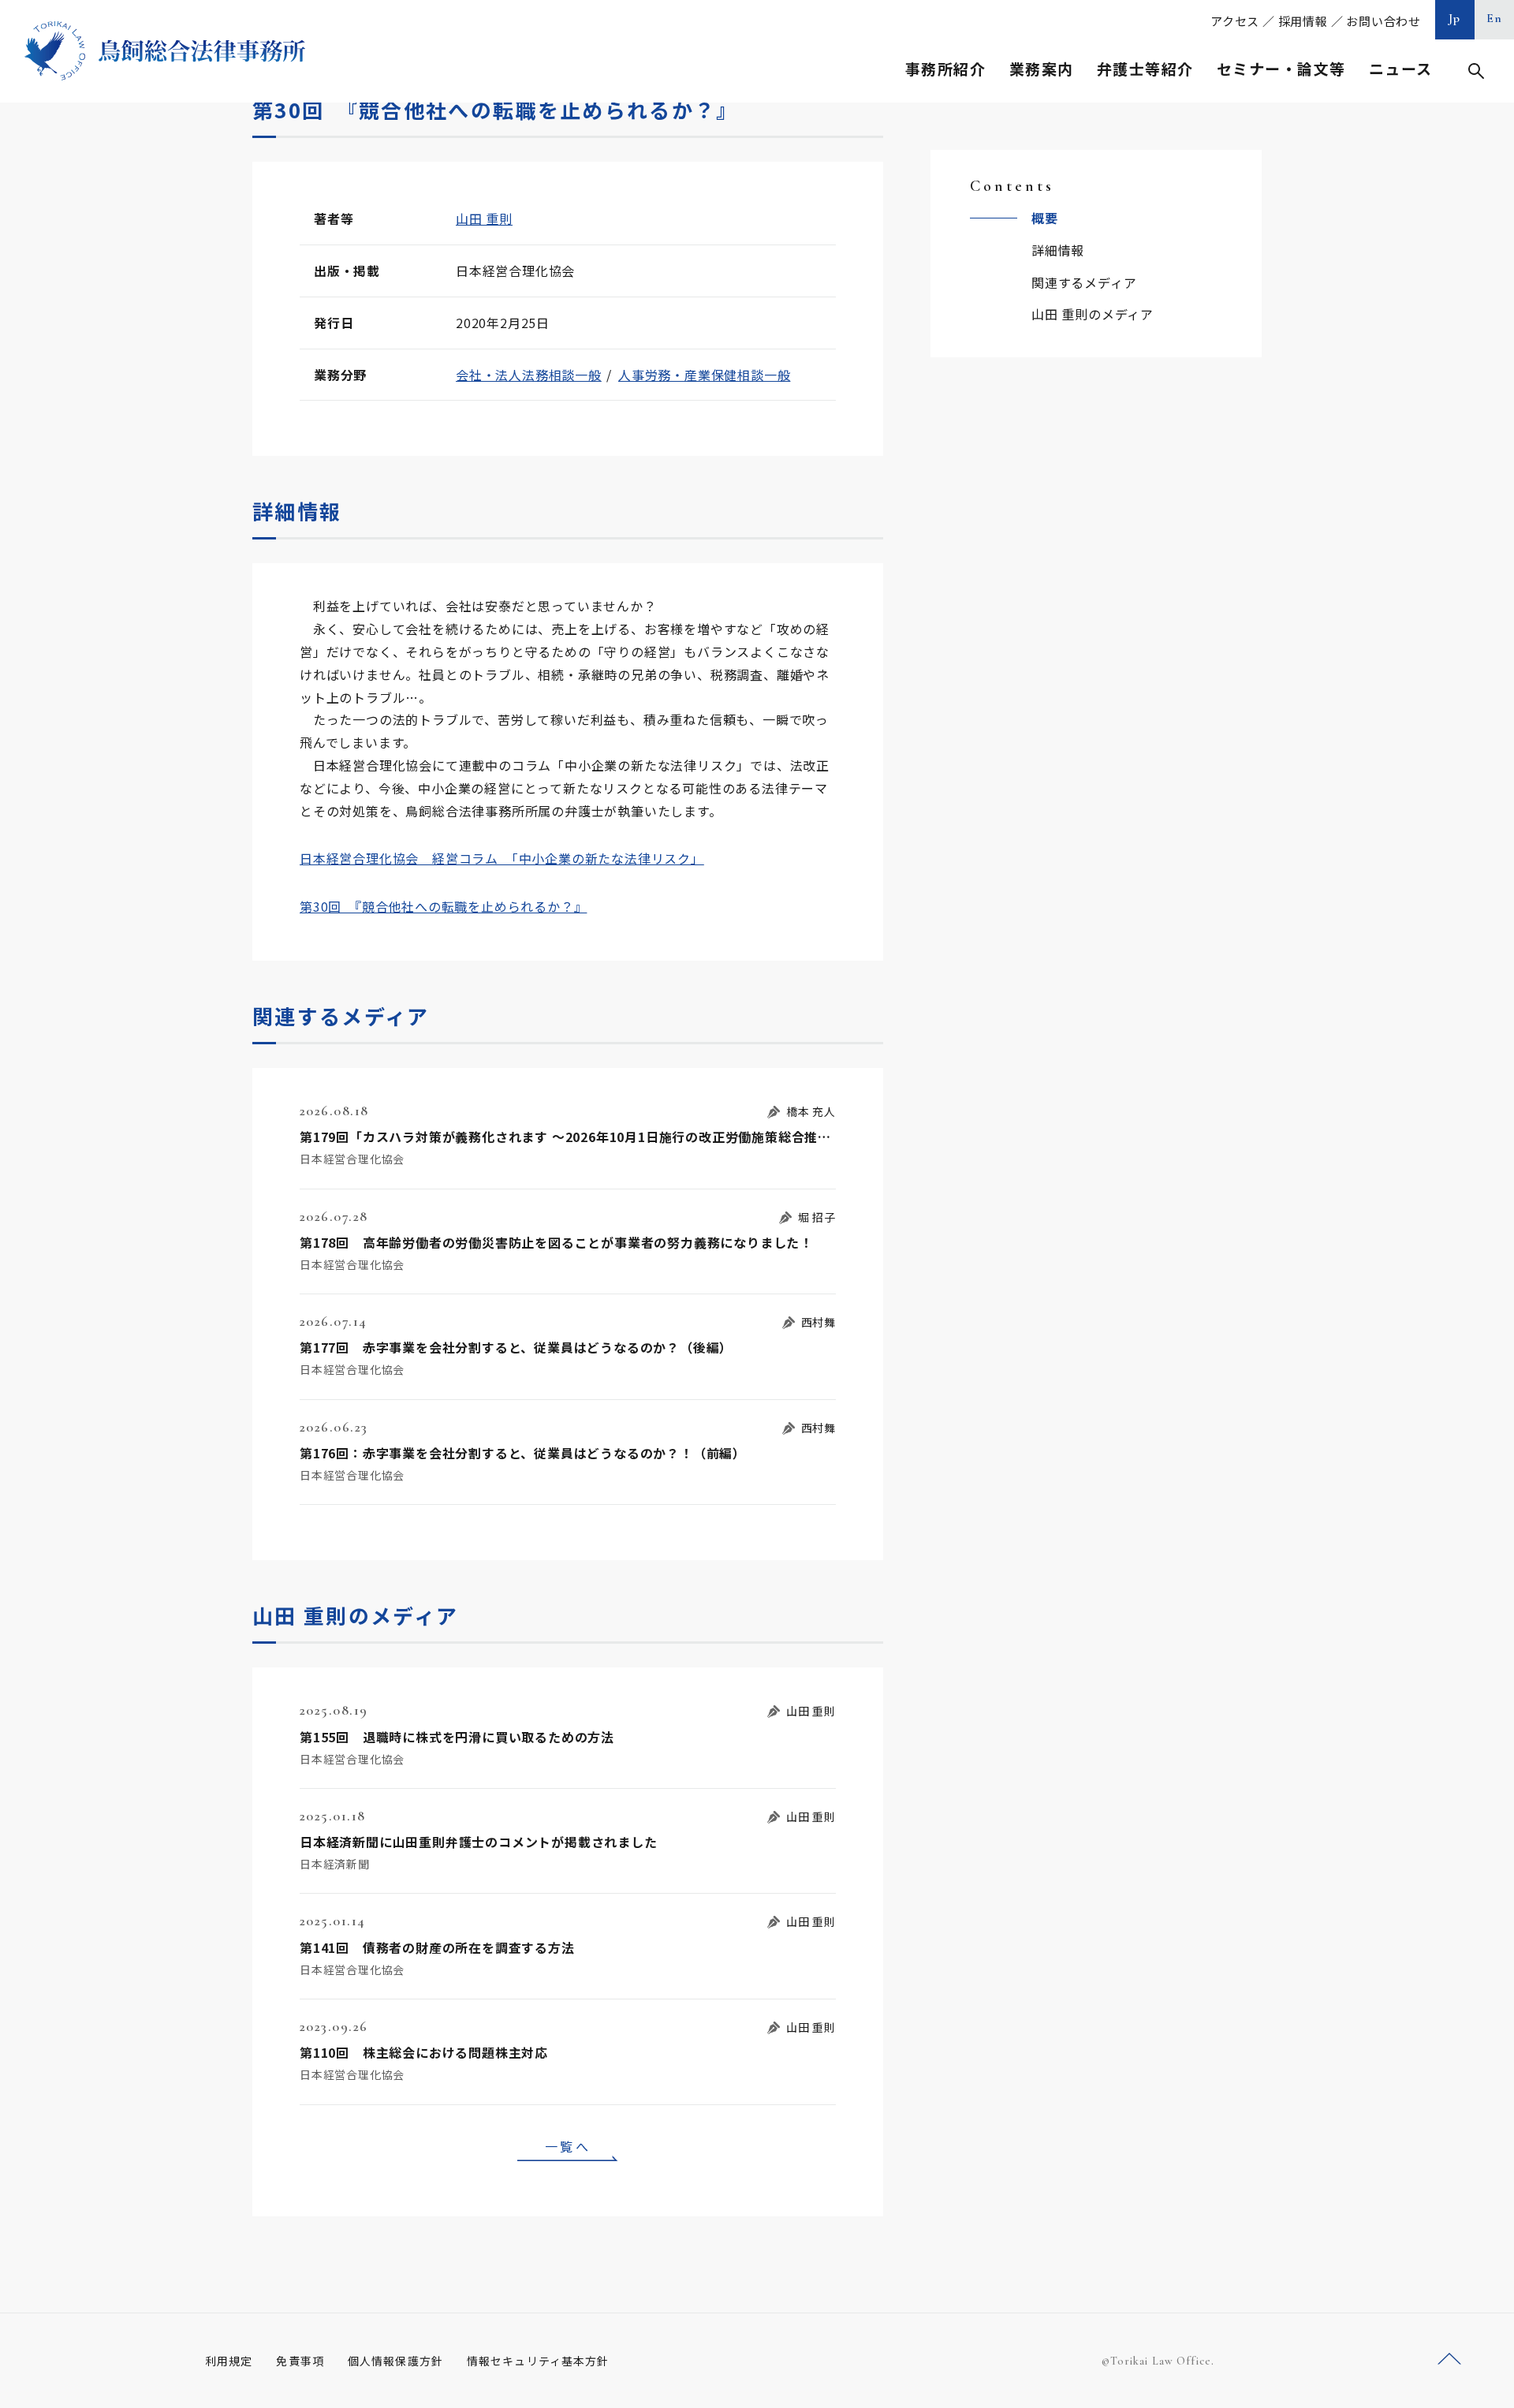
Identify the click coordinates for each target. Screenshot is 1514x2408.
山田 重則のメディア (1093, 314)
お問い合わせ (1383, 21)
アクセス (1235, 21)
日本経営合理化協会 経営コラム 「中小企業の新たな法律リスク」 (502, 858)
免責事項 (300, 2361)
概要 (1045, 218)
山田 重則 (484, 218)
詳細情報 (1058, 250)
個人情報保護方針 (395, 2361)
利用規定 (229, 2361)
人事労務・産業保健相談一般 (704, 375)
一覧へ (568, 2146)
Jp (1455, 18)
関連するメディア (1084, 282)
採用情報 (1303, 21)
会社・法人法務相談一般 (529, 375)
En (1495, 18)
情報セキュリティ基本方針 (538, 2361)
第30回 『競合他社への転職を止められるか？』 (443, 906)
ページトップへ (1449, 2359)
